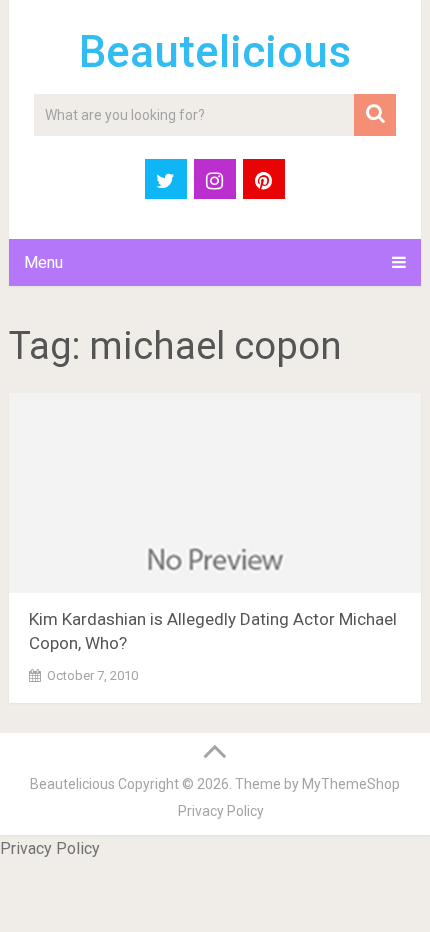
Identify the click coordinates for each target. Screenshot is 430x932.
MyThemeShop (351, 784)
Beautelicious (215, 52)
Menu (43, 262)
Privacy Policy (221, 811)
